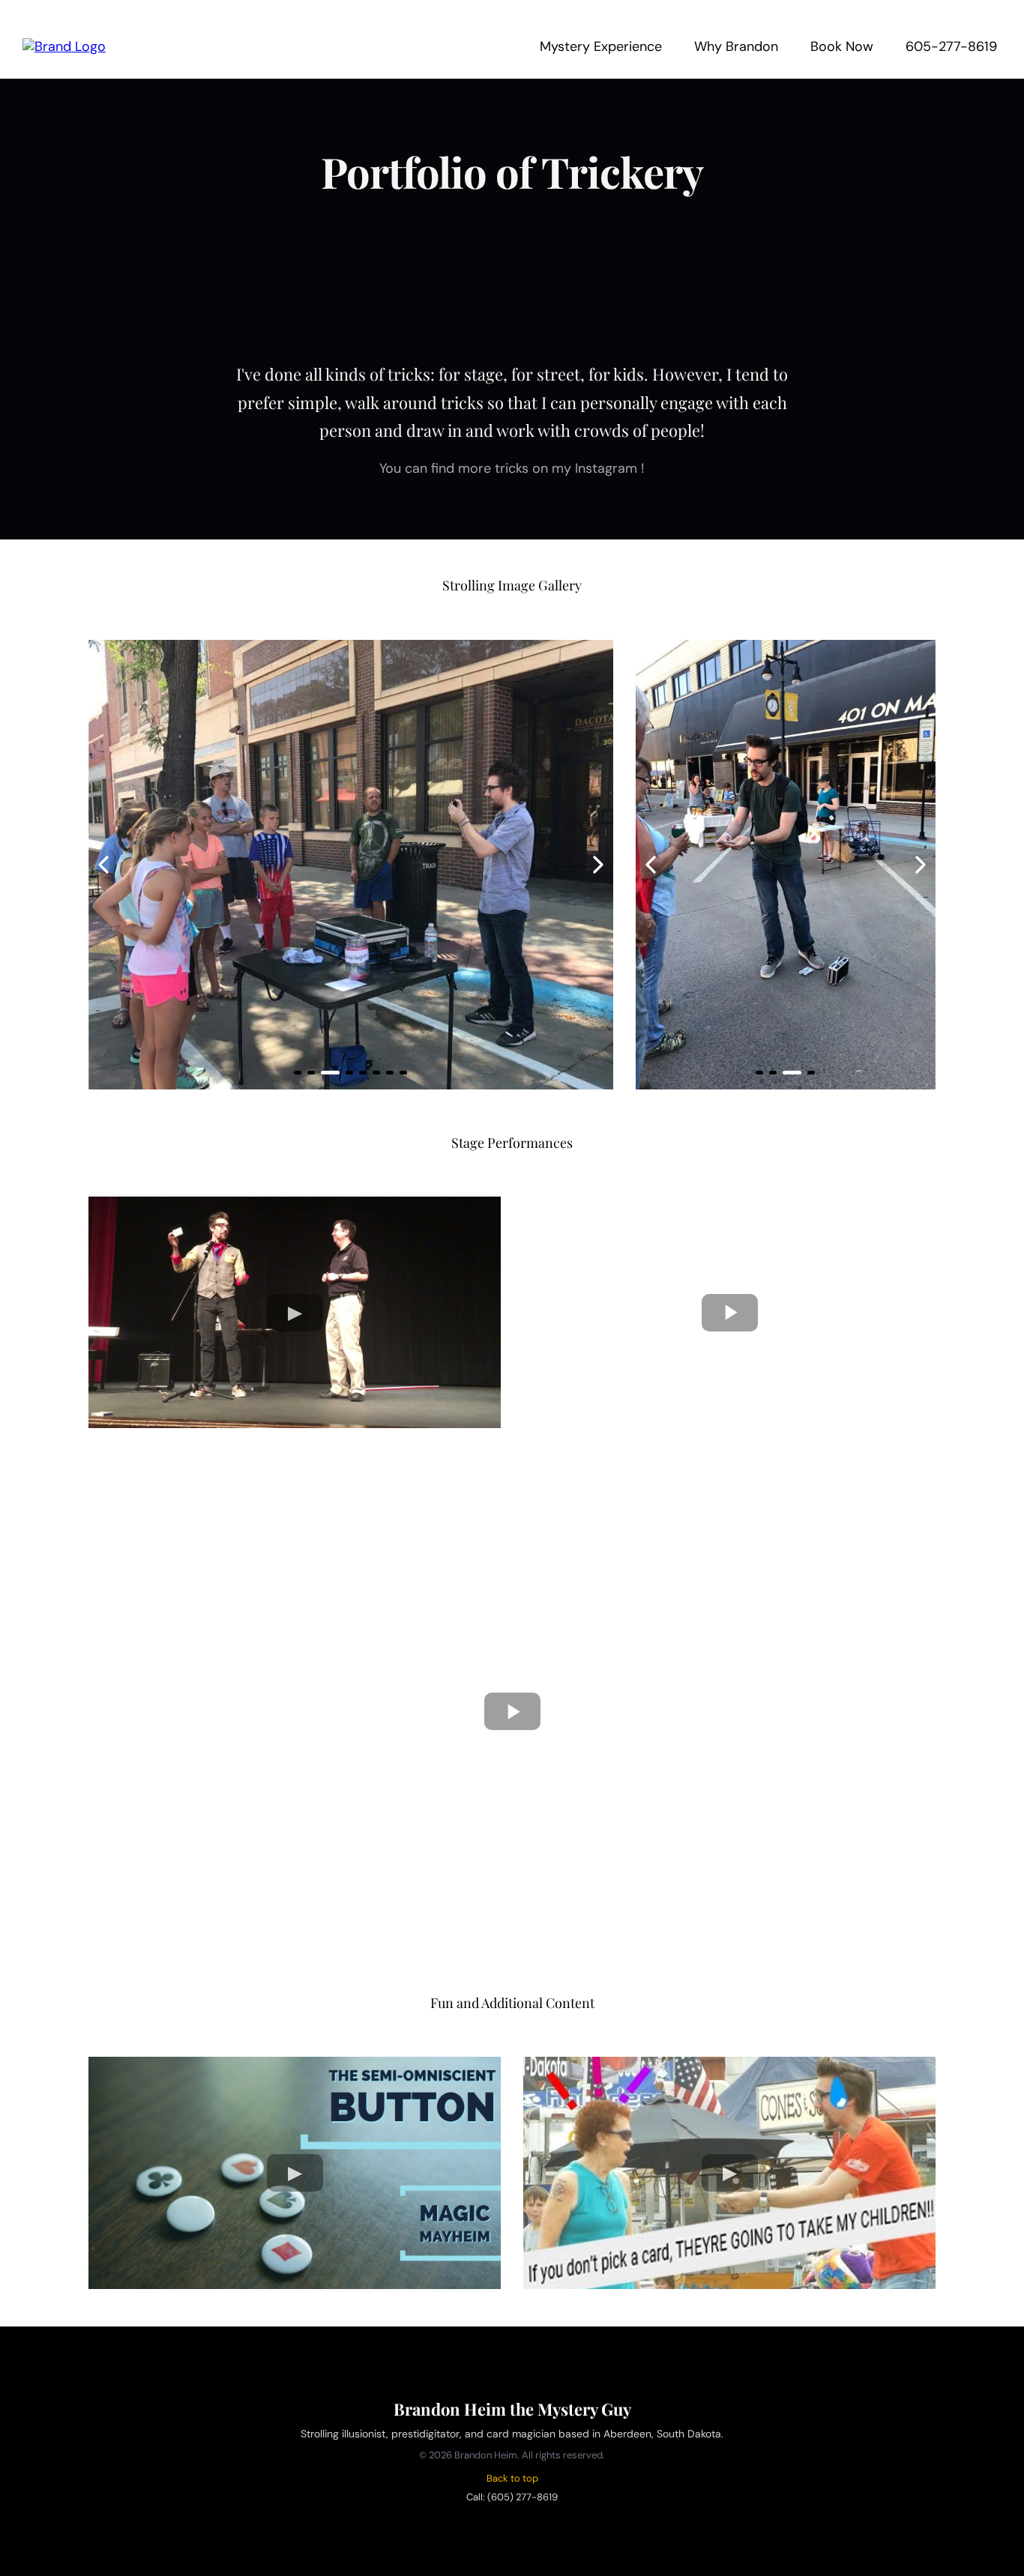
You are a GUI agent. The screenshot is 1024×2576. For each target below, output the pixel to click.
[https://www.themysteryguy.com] (64, 46)
